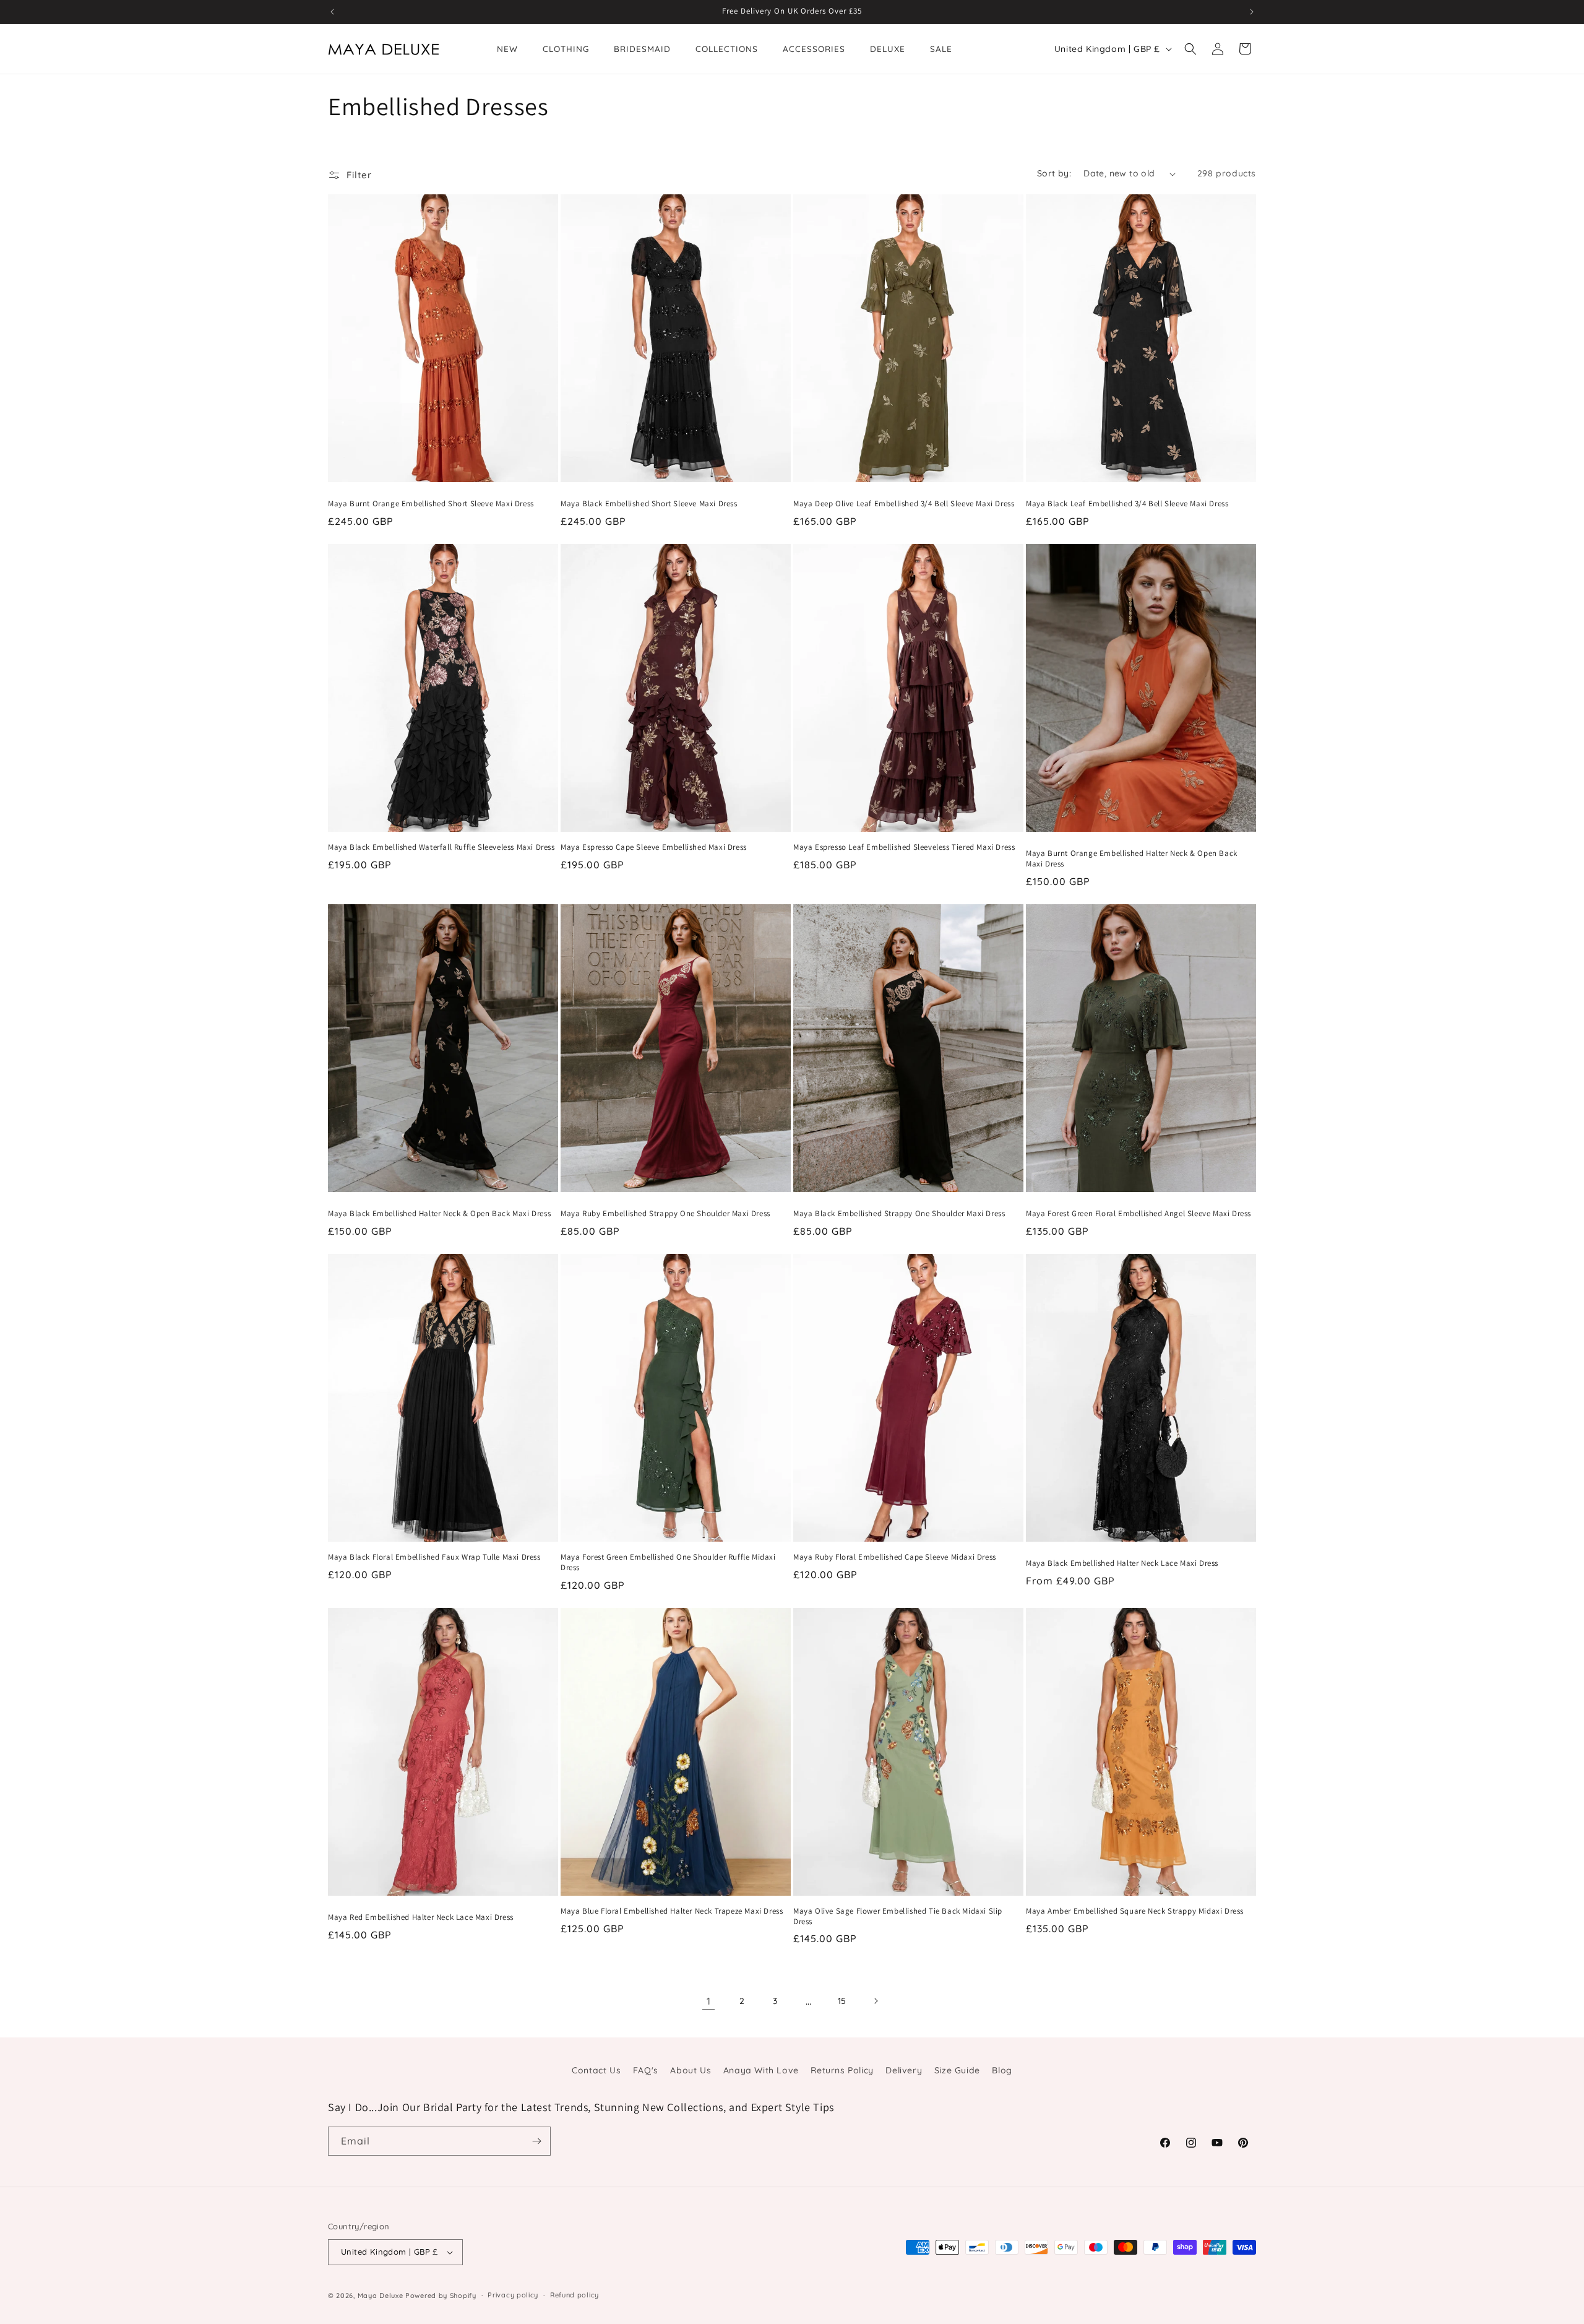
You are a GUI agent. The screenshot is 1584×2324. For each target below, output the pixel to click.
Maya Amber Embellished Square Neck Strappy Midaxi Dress (1135, 1911)
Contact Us (596, 2070)
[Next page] (876, 2001)
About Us (691, 2070)
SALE (941, 49)
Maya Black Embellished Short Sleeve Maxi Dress (649, 504)
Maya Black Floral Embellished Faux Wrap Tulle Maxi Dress (434, 1557)
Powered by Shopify (441, 2296)
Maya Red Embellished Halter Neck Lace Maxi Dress (421, 1917)
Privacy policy (513, 2295)
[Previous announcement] (332, 12)
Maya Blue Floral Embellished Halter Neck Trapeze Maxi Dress (672, 1911)
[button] (1190, 49)
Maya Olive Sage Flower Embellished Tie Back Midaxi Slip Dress (898, 1916)
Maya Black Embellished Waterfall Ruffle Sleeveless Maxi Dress (441, 847)
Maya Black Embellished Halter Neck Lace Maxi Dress (1122, 1563)
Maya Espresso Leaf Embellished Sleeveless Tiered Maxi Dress (904, 847)
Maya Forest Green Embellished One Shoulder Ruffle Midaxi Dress (668, 1562)
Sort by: (1054, 173)
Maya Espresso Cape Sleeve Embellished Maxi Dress (654, 847)
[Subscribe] (536, 2141)
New (507, 49)
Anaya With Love (761, 2070)
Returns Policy (842, 2070)
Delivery (904, 2070)
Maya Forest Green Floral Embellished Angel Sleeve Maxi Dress (1138, 1214)
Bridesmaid (642, 49)
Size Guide (957, 2070)
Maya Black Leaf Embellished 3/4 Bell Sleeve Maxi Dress (1127, 504)
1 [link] (709, 2001)
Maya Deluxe (381, 2296)
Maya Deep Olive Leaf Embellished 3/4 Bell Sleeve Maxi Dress (904, 504)
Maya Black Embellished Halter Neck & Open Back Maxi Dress (439, 1214)
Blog (1002, 2070)
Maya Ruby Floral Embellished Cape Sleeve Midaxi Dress (895, 1557)
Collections (727, 49)
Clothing (566, 49)
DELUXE (888, 49)
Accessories (814, 49)
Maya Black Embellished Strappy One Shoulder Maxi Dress (899, 1214)
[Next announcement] (1252, 12)
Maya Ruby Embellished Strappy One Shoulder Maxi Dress (665, 1214)
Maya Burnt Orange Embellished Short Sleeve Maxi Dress (431, 504)
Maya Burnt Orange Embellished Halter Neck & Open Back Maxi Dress (1132, 859)
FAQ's (646, 2070)
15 (842, 2001)
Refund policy (575, 2295)
